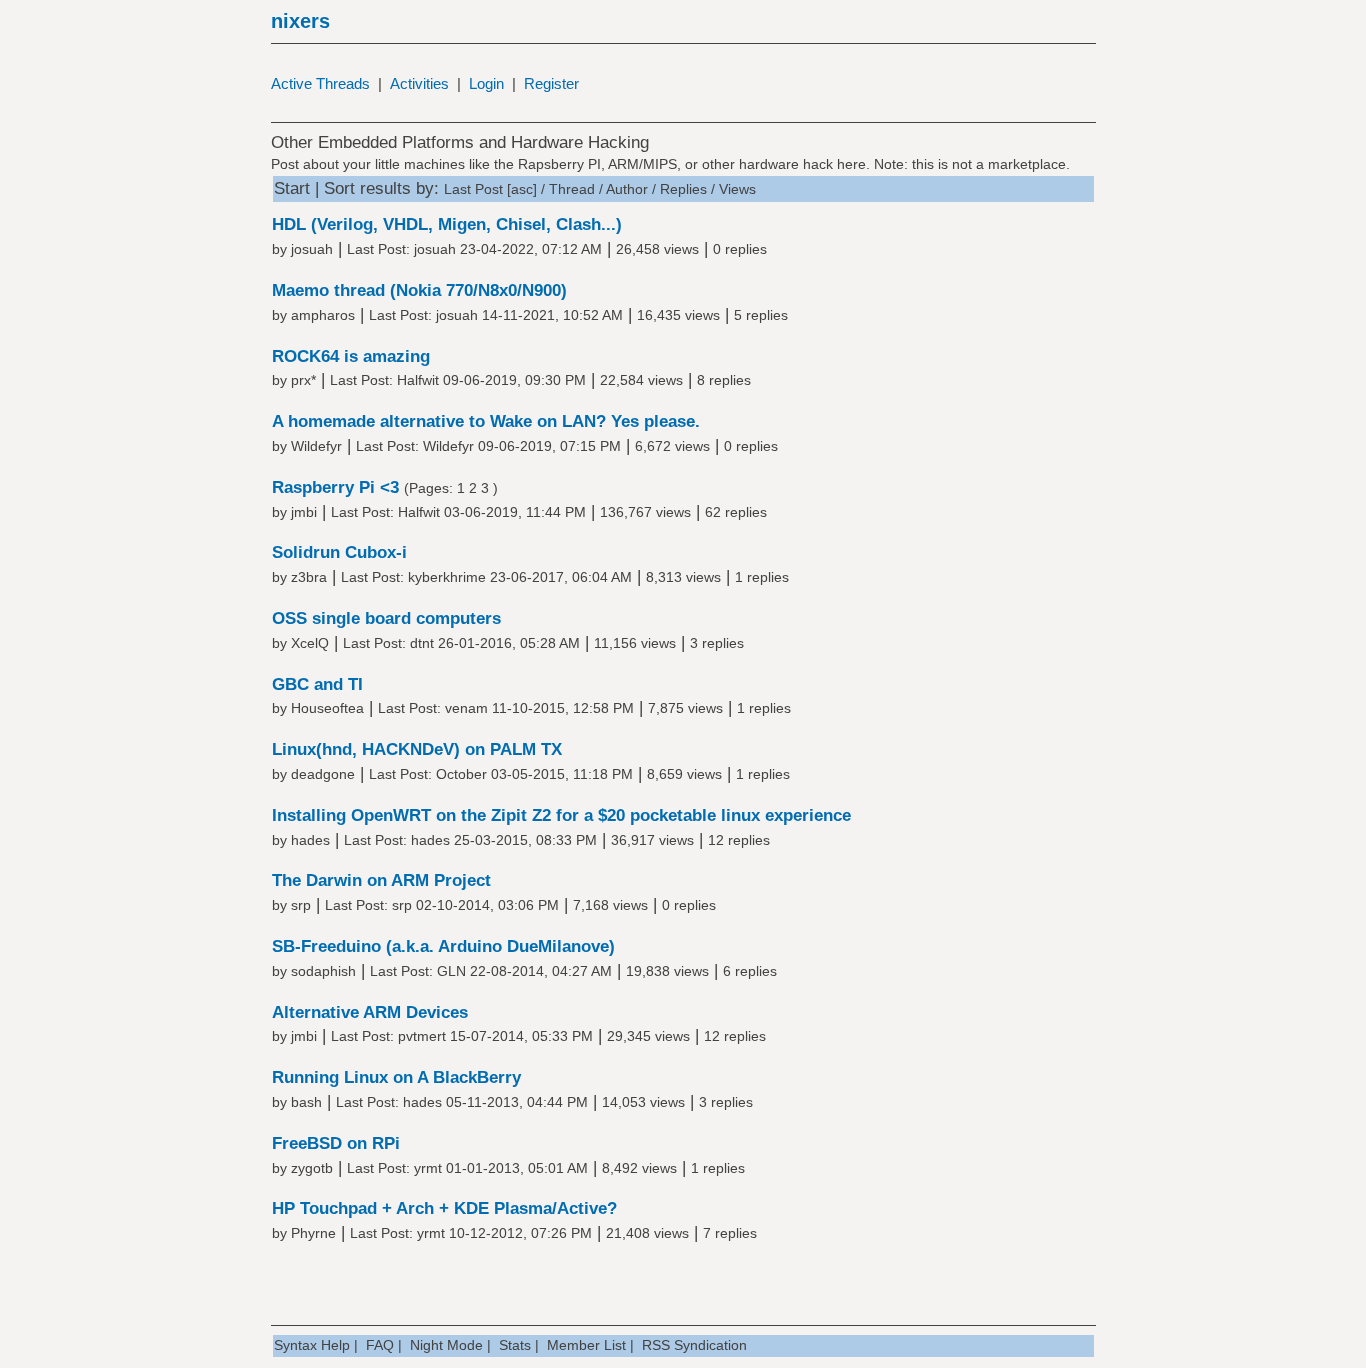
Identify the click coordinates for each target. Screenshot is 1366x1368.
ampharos (323, 315)
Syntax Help (312, 1345)
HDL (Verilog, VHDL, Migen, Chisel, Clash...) (447, 224)
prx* (303, 380)
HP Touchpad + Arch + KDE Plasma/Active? (444, 1208)
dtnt (422, 643)
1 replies (762, 577)
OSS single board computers (386, 618)
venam (466, 708)
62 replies (736, 512)
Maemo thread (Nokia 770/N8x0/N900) (419, 290)
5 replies (761, 315)
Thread (572, 189)
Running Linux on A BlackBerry (396, 1077)
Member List (586, 1345)
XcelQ (310, 643)
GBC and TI (317, 684)
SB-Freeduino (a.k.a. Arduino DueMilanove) (443, 946)
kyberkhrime (447, 577)
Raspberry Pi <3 (335, 487)
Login (486, 83)
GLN (451, 971)
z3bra (309, 577)
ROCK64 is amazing (351, 356)
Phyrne (313, 1233)
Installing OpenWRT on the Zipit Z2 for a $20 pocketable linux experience (561, 815)
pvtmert (422, 1036)
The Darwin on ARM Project (381, 880)
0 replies (740, 249)
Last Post (473, 189)
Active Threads (320, 83)
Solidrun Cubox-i (339, 552)
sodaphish (323, 971)
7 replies (730, 1233)
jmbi (304, 512)
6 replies (750, 971)
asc (522, 189)
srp (301, 905)
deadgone (323, 774)
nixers (300, 21)
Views (737, 189)
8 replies (724, 380)
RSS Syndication (694, 1345)
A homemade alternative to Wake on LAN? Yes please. (486, 421)
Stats (515, 1345)
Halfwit (418, 380)
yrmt (428, 1168)
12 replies (739, 840)
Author (627, 189)
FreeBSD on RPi (336, 1143)
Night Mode (446, 1345)
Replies (683, 189)
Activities (419, 83)
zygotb (312, 1168)
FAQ (380, 1345)
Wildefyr (316, 446)
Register (551, 83)
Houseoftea (327, 708)
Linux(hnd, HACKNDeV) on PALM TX (417, 749)
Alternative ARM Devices (370, 1012)
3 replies (717, 643)
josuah (312, 249)
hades (310, 840)
